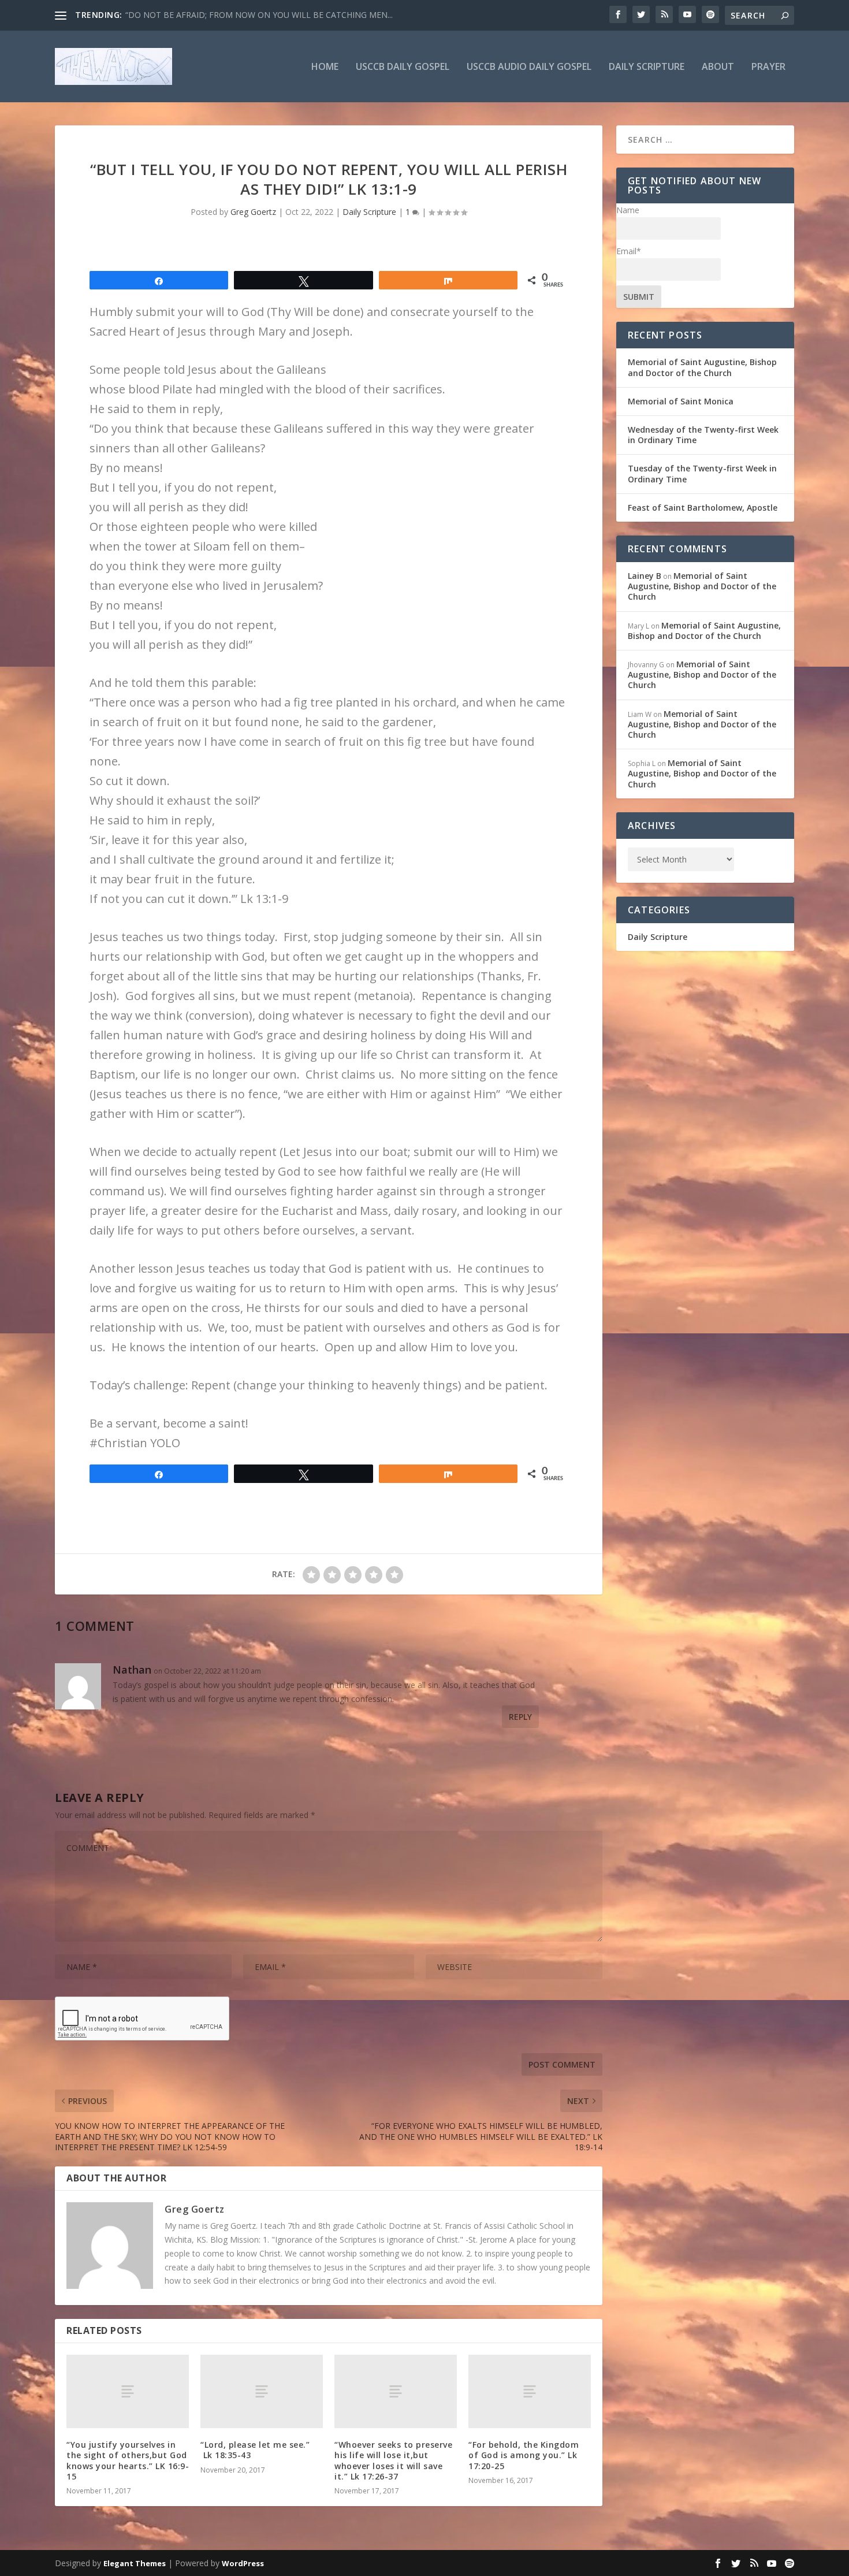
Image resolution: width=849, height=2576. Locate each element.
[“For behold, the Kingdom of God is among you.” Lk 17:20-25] (530, 2391)
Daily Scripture (647, 67)
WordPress (243, 2563)
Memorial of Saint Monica (681, 401)
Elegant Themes (135, 2563)
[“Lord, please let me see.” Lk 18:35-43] (262, 2391)
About (718, 67)
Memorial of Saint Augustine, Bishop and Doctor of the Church (702, 367)
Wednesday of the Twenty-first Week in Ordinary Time (703, 435)
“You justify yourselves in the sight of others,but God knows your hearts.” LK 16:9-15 (128, 2460)
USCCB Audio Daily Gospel (529, 67)
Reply (520, 1717)
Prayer (768, 67)
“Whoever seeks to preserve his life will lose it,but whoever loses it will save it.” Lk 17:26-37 (393, 2460)
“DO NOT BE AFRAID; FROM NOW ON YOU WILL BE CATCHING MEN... (259, 15)
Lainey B (645, 576)
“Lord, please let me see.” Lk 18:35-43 (255, 2450)
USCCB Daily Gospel (403, 67)
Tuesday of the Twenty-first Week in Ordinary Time (702, 473)
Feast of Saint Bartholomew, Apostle (703, 508)
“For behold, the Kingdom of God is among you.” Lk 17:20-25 (524, 2455)
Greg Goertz (253, 212)
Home (325, 67)
